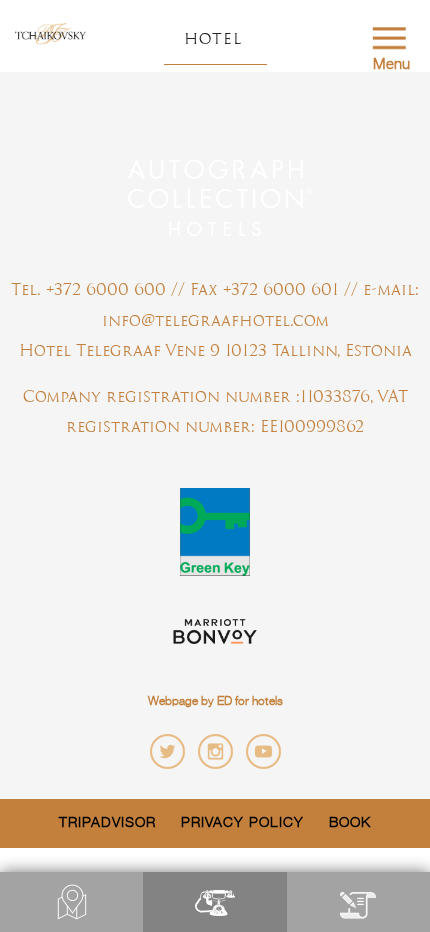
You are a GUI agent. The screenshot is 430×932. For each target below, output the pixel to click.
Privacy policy (242, 823)
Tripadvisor (107, 823)
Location (71, 902)
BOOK (358, 902)
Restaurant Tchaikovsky (50, 35)
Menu (391, 64)
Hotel (213, 38)
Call (214, 902)
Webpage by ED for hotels (215, 702)
